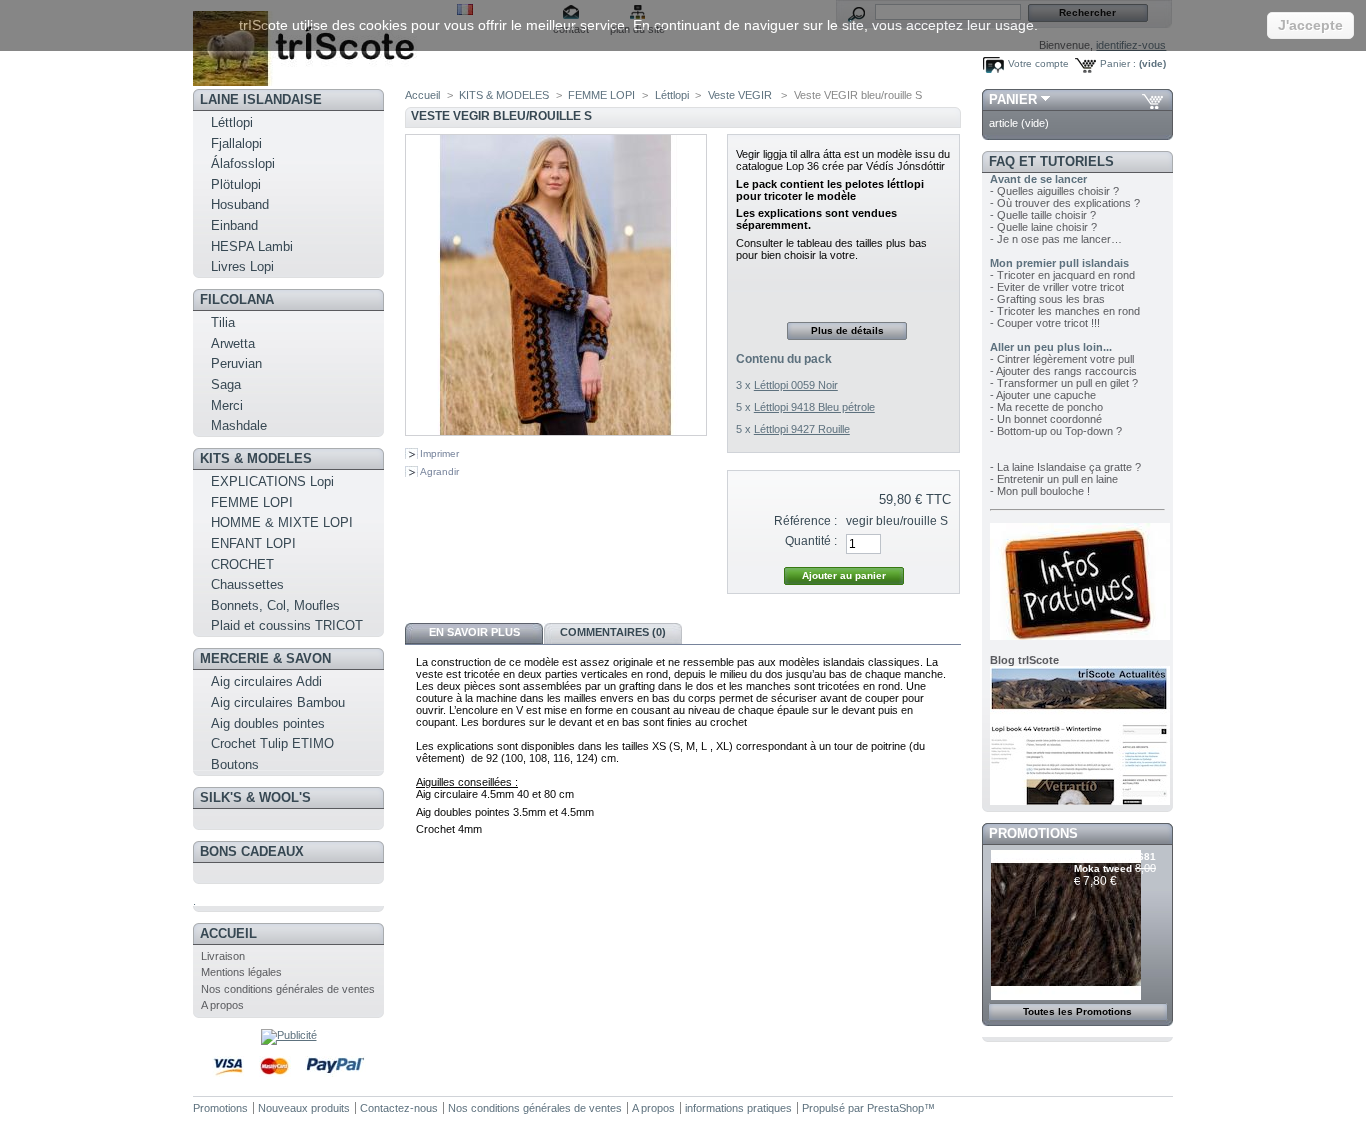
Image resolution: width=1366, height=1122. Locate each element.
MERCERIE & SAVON (265, 658)
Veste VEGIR (741, 95)
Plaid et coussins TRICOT (287, 625)
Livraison (223, 956)
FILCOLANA (237, 299)
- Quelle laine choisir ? (1043, 227)
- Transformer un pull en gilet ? (1064, 383)
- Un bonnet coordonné (1046, 419)
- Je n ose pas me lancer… (1056, 239)
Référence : (805, 521)
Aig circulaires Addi (266, 681)
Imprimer (439, 453)
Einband (234, 225)
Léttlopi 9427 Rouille (802, 429)
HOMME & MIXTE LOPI (282, 522)
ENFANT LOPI (253, 543)
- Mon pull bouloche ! (1040, 491)
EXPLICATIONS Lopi (272, 481)
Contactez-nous (399, 1108)
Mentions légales (241, 972)
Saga (226, 384)
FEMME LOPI (252, 502)
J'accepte (1310, 25)
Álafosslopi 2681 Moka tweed (1115, 862)
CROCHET (242, 564)
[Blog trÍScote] (1080, 801)
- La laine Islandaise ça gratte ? (1065, 467)
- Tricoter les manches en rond (1065, 311)
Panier (1013, 99)
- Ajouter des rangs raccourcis (1063, 371)
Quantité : (811, 541)
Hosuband (240, 204)
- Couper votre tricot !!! (1045, 323)
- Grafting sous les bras (1047, 299)
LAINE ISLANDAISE (261, 99)
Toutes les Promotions (1077, 1011)
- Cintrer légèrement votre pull (1062, 359)
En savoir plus (474, 632)
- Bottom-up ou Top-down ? (1056, 431)
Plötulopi (236, 184)
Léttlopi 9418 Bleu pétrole (814, 407)
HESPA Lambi (252, 246)
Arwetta (233, 343)
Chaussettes (247, 584)
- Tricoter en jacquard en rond (1062, 275)
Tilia (223, 322)
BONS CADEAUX (252, 851)
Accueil (228, 933)
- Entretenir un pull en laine (1054, 479)
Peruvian (236, 363)
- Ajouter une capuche (1043, 395)
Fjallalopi (236, 143)
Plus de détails (847, 330)
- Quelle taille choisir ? (1043, 215)
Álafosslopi (243, 163)
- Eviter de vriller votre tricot (1057, 287)
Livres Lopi (242, 266)
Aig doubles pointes (268, 723)
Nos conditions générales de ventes (288, 989)
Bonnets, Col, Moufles (275, 605)
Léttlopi (232, 122)
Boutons (235, 764)
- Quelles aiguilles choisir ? (1054, 191)
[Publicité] (289, 1035)
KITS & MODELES (256, 458)
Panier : (1118, 63)
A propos (222, 1005)
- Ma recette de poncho (1046, 407)
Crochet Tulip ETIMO (272, 743)
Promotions (1033, 833)
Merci (227, 405)
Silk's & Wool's (255, 797)
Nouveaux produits (304, 1108)
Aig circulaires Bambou (278, 702)
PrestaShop (895, 1108)
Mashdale (239, 425)
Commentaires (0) (613, 632)
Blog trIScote (1024, 660)
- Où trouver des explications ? (1065, 203)
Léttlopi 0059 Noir (796, 385)
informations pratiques (738, 1108)
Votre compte (1038, 63)
